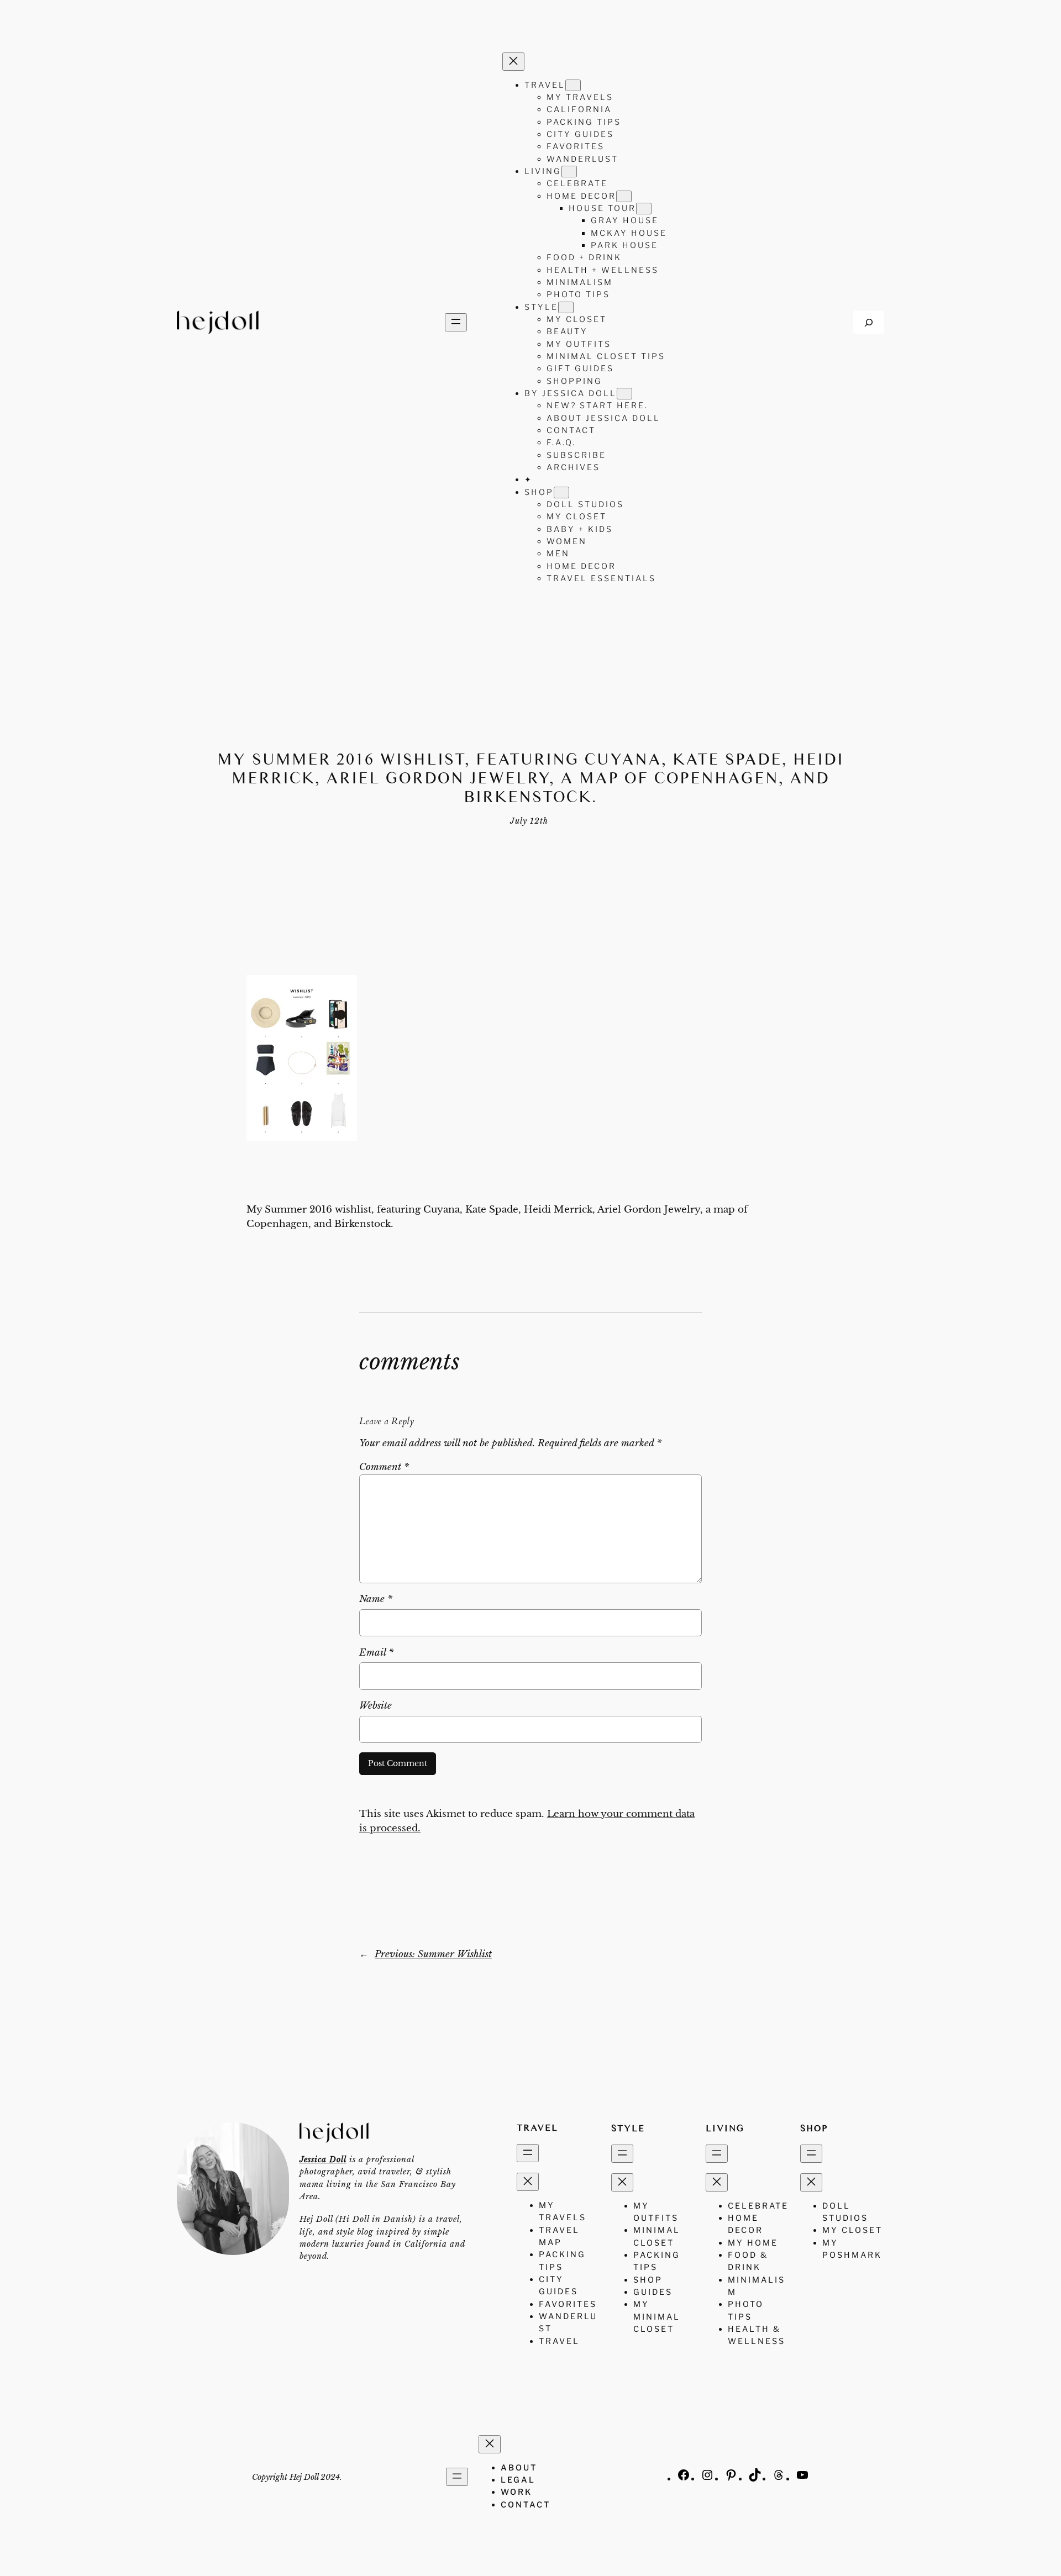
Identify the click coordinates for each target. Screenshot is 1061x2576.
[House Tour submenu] (644, 209)
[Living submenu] (569, 172)
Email (376, 1653)
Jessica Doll (323, 2159)
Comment (384, 1467)
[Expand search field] (869, 322)
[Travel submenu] (573, 85)
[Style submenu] (566, 307)
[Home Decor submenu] (624, 196)
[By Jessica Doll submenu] (624, 394)
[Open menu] (456, 322)
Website (375, 1706)
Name (376, 1599)
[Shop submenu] (561, 492)
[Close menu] (513, 62)
